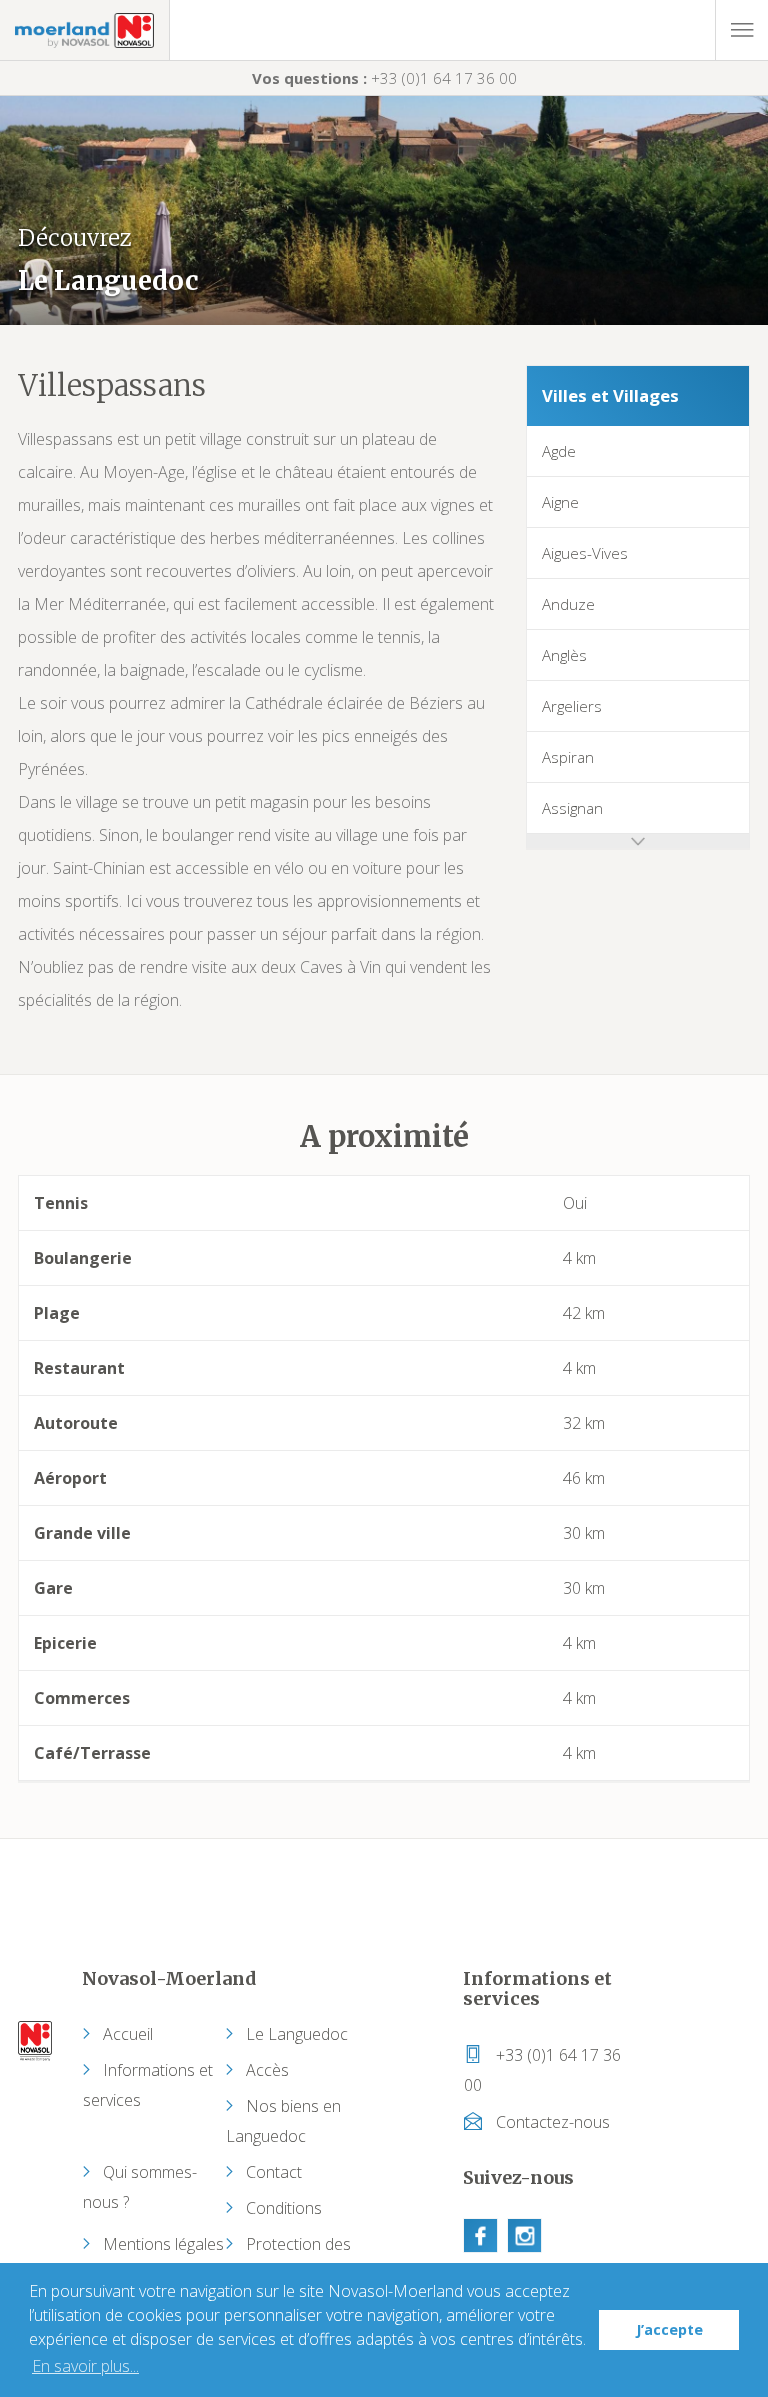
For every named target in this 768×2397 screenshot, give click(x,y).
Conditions (284, 2208)
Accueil (128, 2034)
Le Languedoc (297, 2034)
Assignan (572, 808)
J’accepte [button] (669, 2329)
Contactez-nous (551, 2122)
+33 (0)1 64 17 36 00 (384, 78)
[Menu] (741, 30)
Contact (274, 2172)
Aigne (560, 502)
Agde (559, 451)
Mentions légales (163, 2244)
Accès (267, 2070)
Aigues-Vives (585, 553)
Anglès (564, 655)
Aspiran (568, 757)
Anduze (568, 604)
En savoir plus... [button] (85, 2366)
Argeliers (572, 706)
